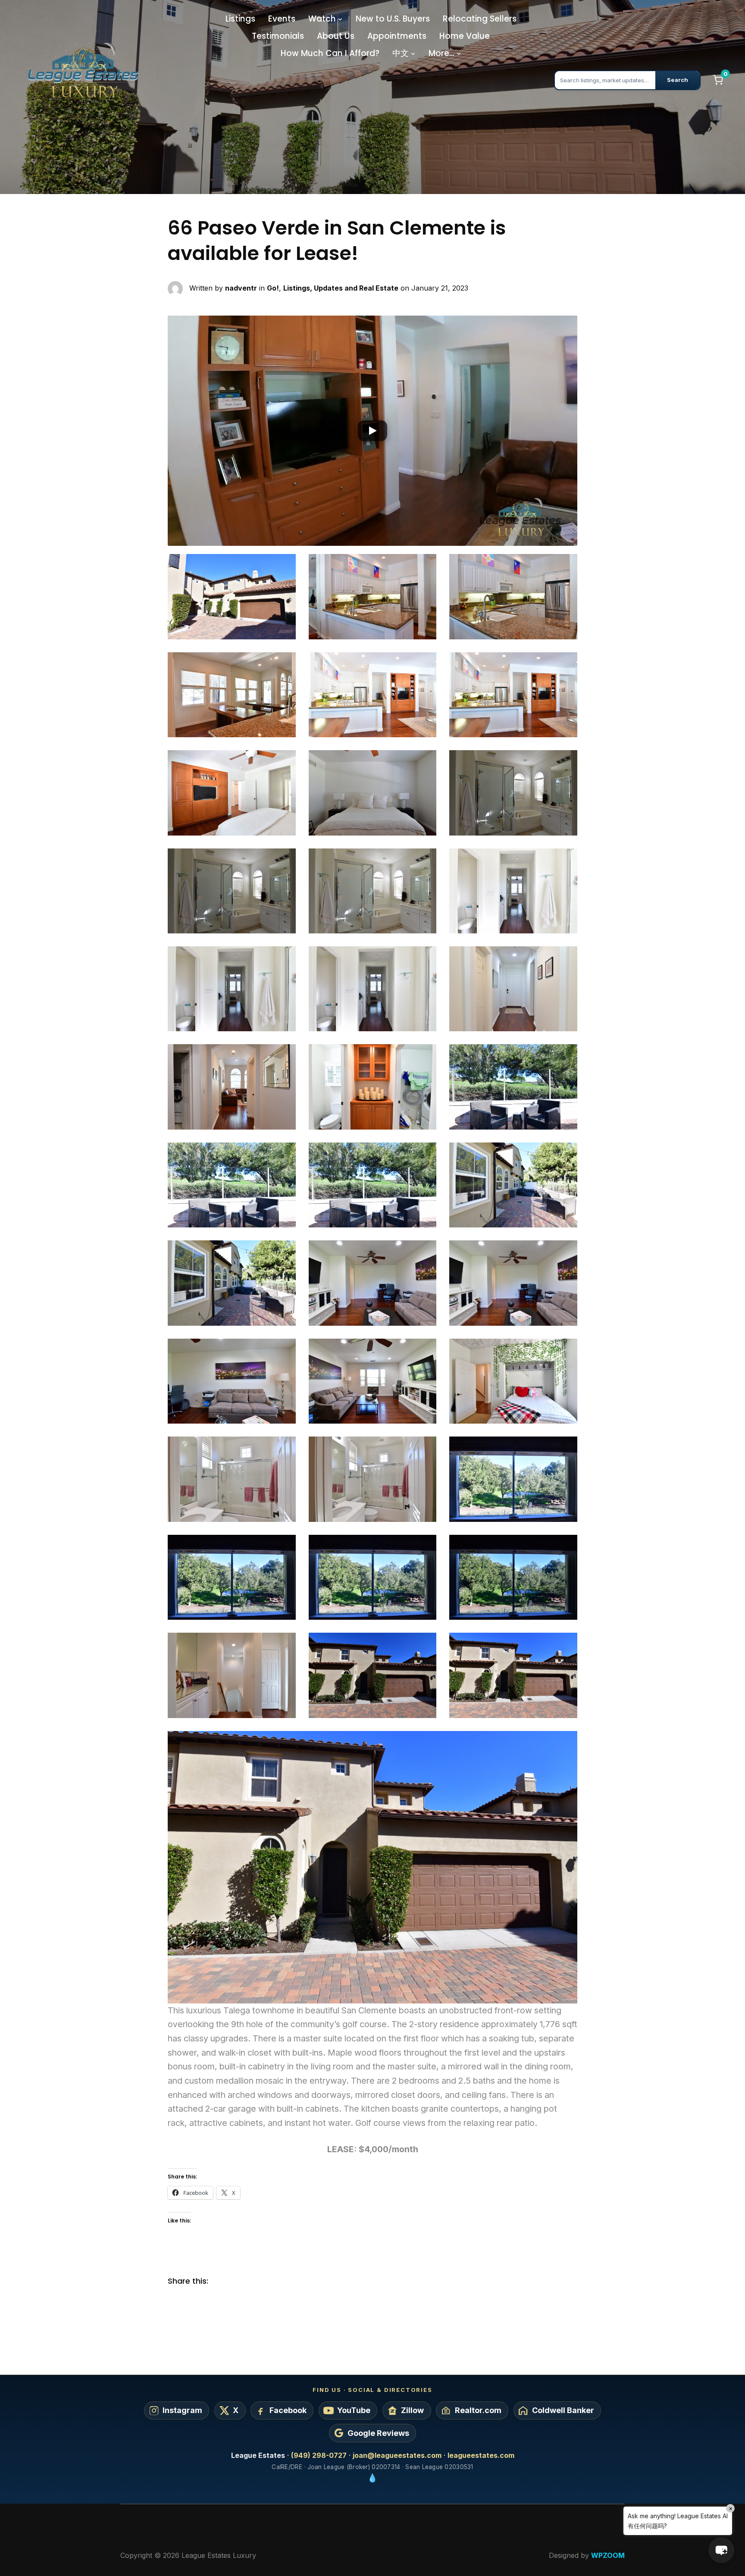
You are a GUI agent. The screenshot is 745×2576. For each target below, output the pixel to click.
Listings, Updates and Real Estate (341, 288)
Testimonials (278, 36)
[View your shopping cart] (718, 80)
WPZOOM (608, 2555)
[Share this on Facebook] (222, 2282)
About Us (336, 36)
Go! (273, 288)
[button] (372, 431)
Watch (322, 19)
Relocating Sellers (480, 19)
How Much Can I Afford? (330, 53)
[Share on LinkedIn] (256, 2282)
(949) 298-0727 (319, 2455)
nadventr (241, 288)
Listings (240, 19)
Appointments (397, 36)
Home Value (465, 36)
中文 (401, 53)
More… (441, 53)
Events (282, 19)
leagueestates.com (481, 2455)
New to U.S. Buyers (393, 19)
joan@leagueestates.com (397, 2455)
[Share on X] (239, 2282)
